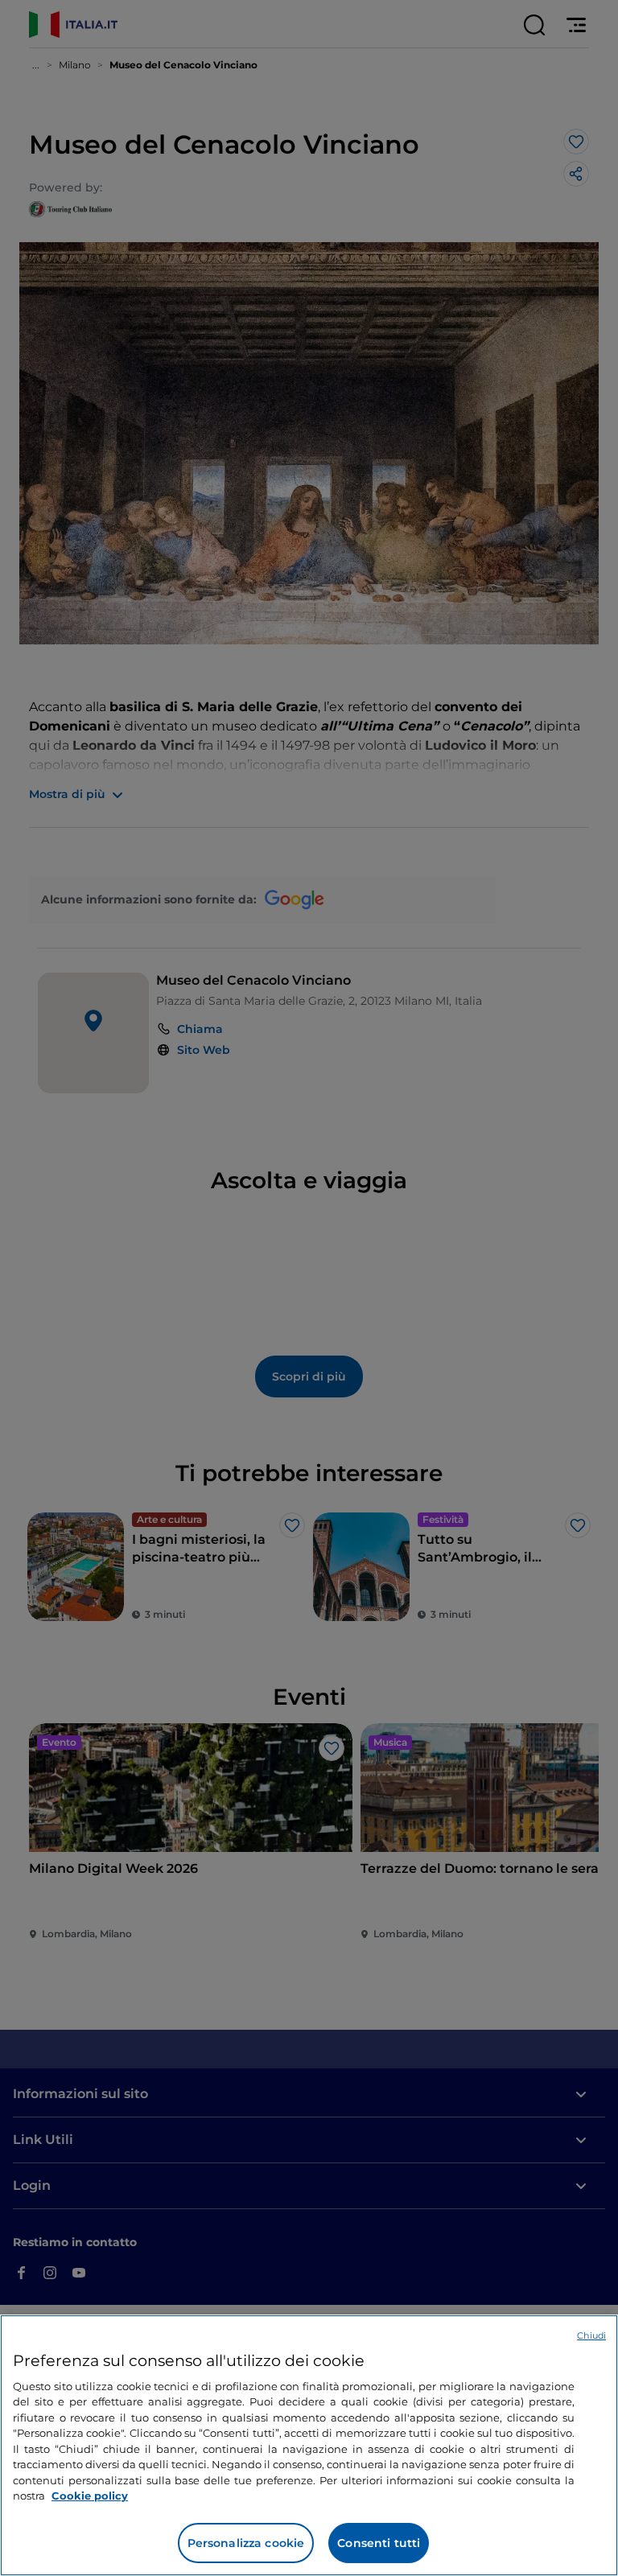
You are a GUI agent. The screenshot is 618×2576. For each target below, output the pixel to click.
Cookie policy (90, 2496)
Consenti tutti (379, 2543)
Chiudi (591, 2335)
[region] (309, 2445)
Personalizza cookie (246, 2543)
